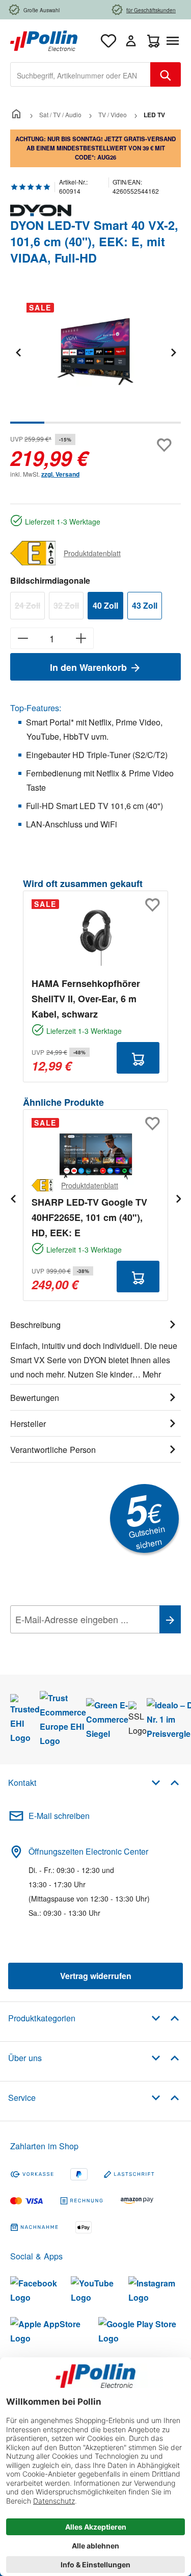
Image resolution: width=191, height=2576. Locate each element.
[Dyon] (95, 211)
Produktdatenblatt (92, 553)
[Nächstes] (173, 352)
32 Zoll (69, 607)
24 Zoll (30, 607)
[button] (165, 1782)
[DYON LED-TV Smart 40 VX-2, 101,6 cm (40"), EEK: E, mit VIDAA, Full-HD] (95, 352)
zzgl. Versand (60, 474)
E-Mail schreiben (59, 1816)
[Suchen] (166, 74)
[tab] (95, 1348)
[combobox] (80, 74)
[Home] (16, 114)
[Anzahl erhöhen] (81, 638)
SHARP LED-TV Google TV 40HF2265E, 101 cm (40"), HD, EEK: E (89, 1217)
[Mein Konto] (131, 41)
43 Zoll (145, 605)
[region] (95, 359)
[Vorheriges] (18, 352)
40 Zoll (105, 605)
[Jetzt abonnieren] (170, 1619)
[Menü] (175, 41)
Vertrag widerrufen (96, 1976)
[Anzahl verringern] (23, 638)
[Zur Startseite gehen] (44, 40)
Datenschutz (76, 1642)
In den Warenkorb (90, 667)
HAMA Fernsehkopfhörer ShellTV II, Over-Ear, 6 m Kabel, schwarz (86, 999)
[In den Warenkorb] (138, 1058)
